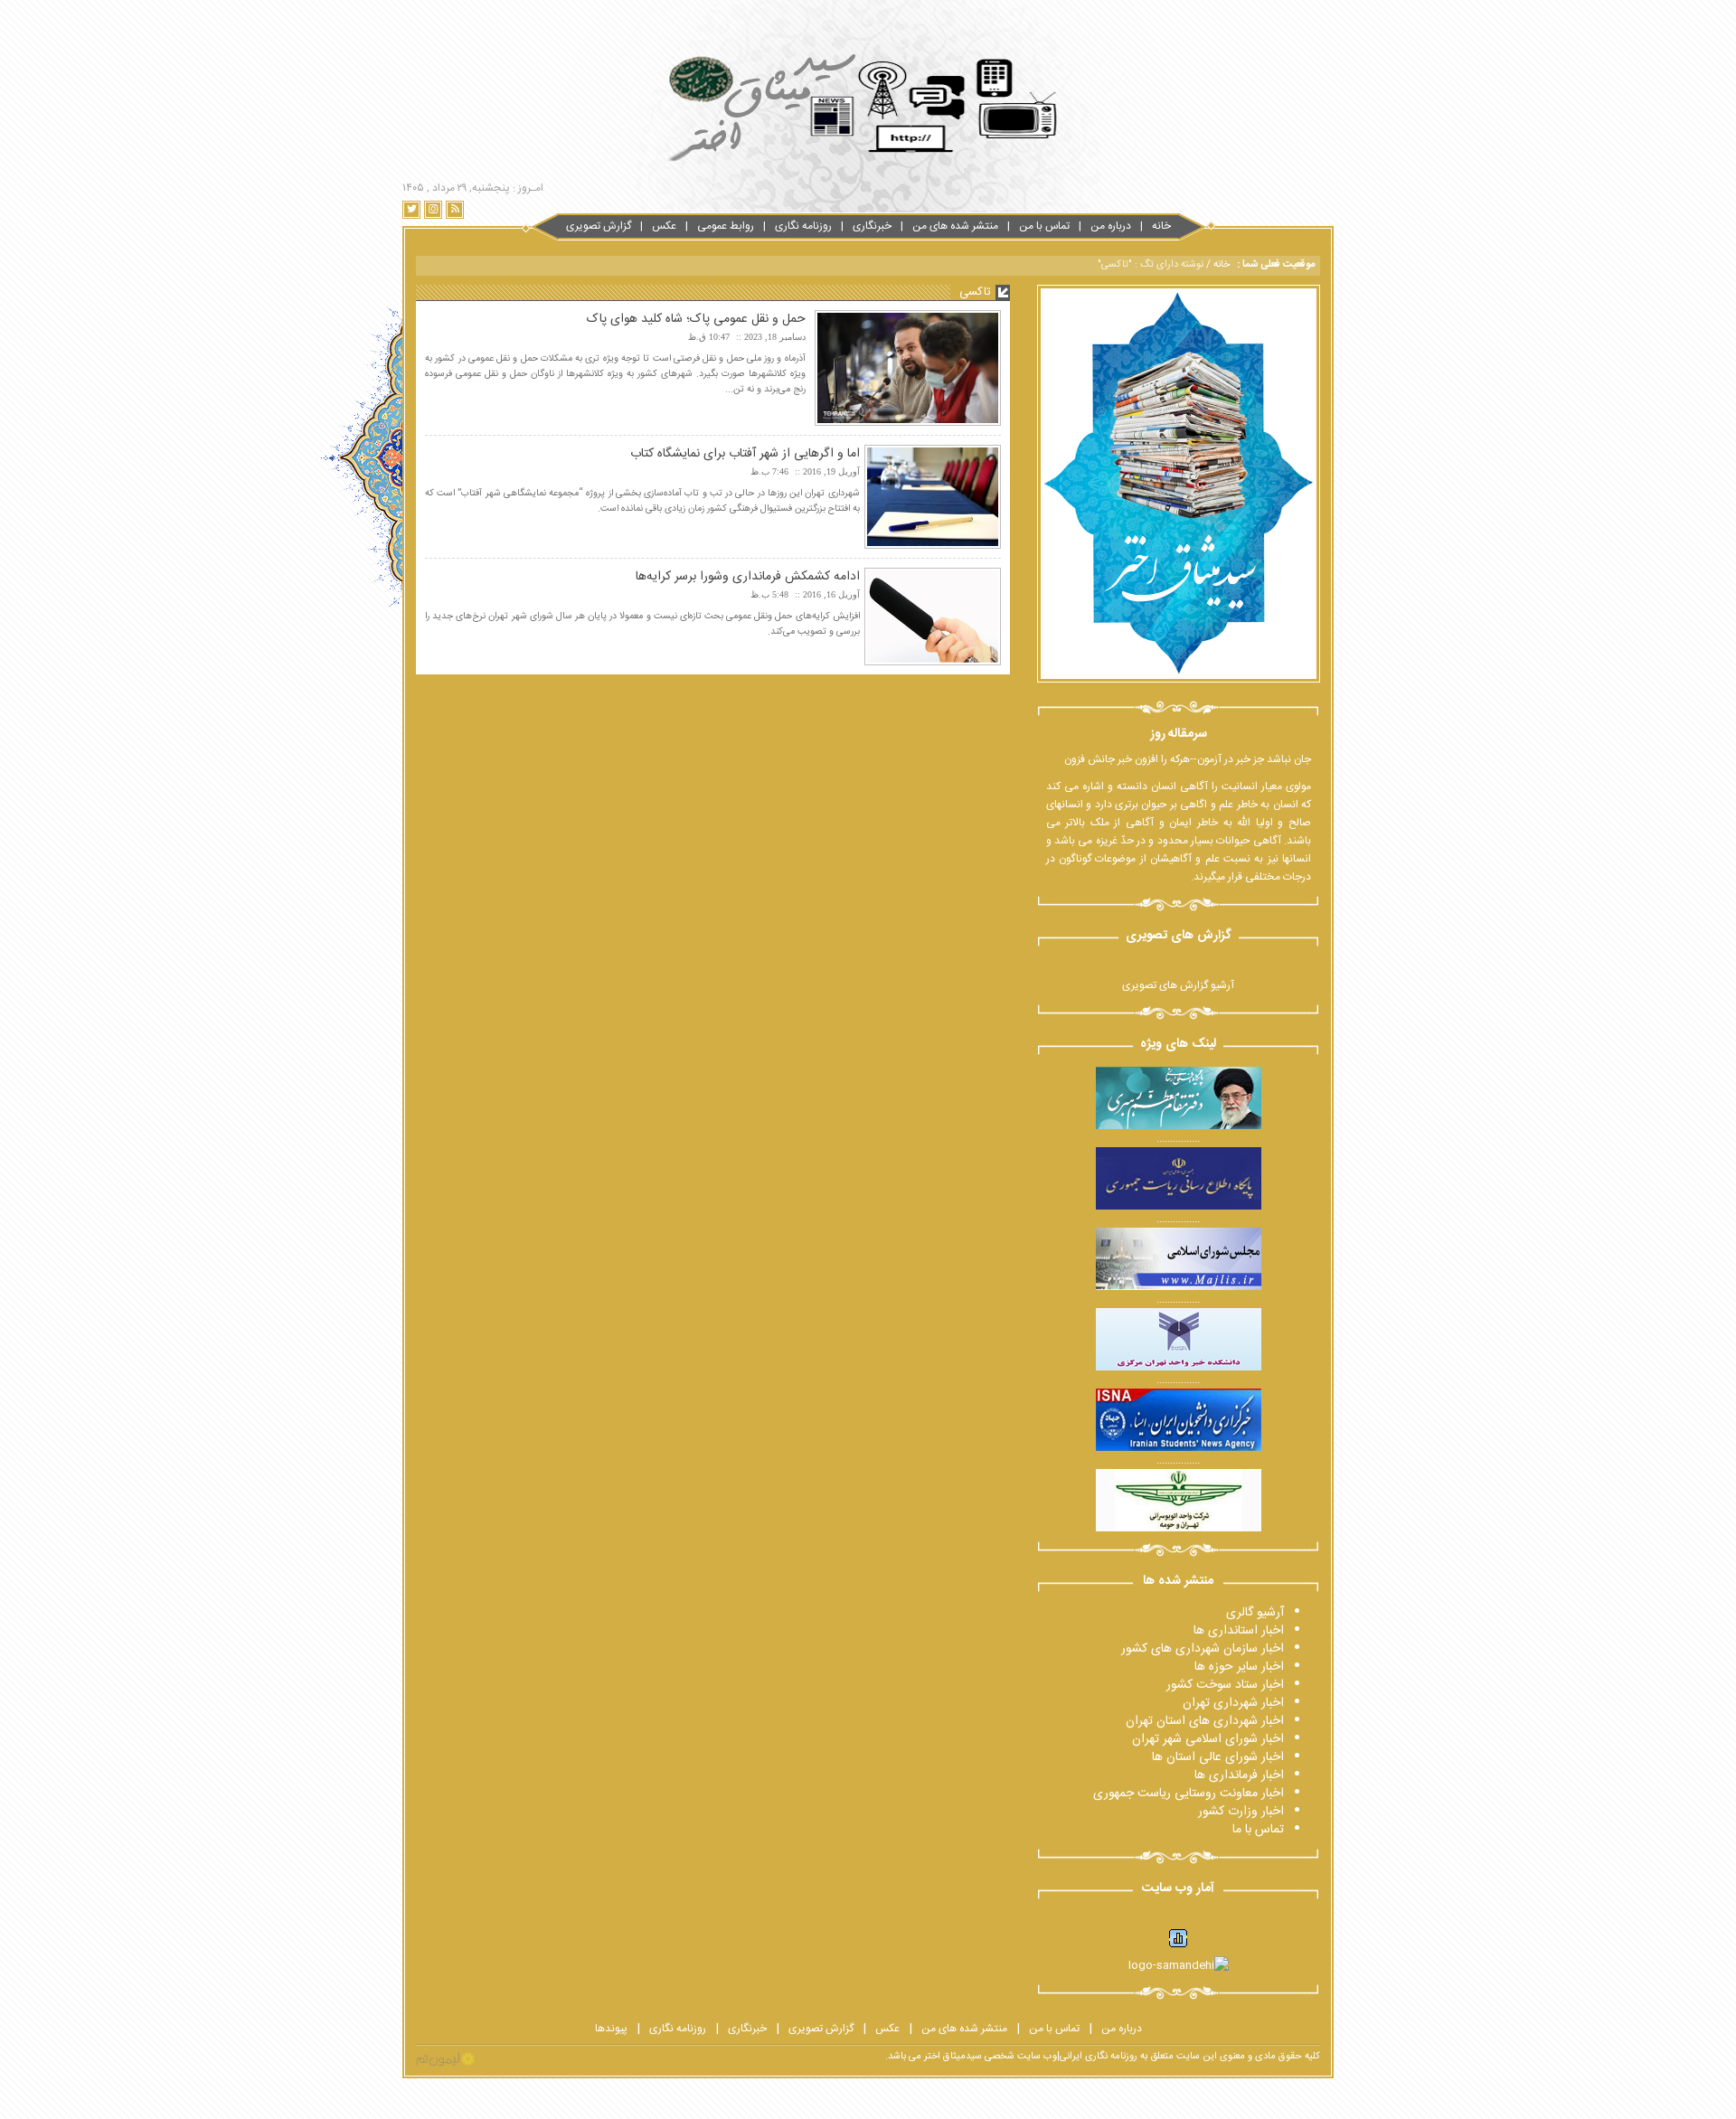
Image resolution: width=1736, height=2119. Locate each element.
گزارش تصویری (599, 226)
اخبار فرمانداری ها (1239, 1775)
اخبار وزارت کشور (1241, 1812)
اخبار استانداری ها (1239, 1631)
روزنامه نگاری (803, 226)
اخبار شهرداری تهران (1233, 1703)
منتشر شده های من (955, 226)
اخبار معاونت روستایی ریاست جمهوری (1189, 1794)
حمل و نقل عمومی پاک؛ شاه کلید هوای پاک (696, 319)
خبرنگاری (872, 226)
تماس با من (1044, 226)
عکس (664, 226)
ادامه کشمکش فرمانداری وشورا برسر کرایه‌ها (748, 577)
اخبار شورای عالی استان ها (1218, 1757)
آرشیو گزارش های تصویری (1178, 985)
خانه (1161, 226)
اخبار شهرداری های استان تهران (1205, 1721)
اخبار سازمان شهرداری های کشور (1203, 1649)
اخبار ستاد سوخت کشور (1225, 1685)
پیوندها (611, 2029)
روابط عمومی (726, 226)
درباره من (1111, 226)
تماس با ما (1258, 1830)
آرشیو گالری (1255, 1613)
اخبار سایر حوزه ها (1239, 1667)
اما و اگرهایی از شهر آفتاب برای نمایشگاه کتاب (745, 454)
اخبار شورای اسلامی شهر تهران (1208, 1739)
